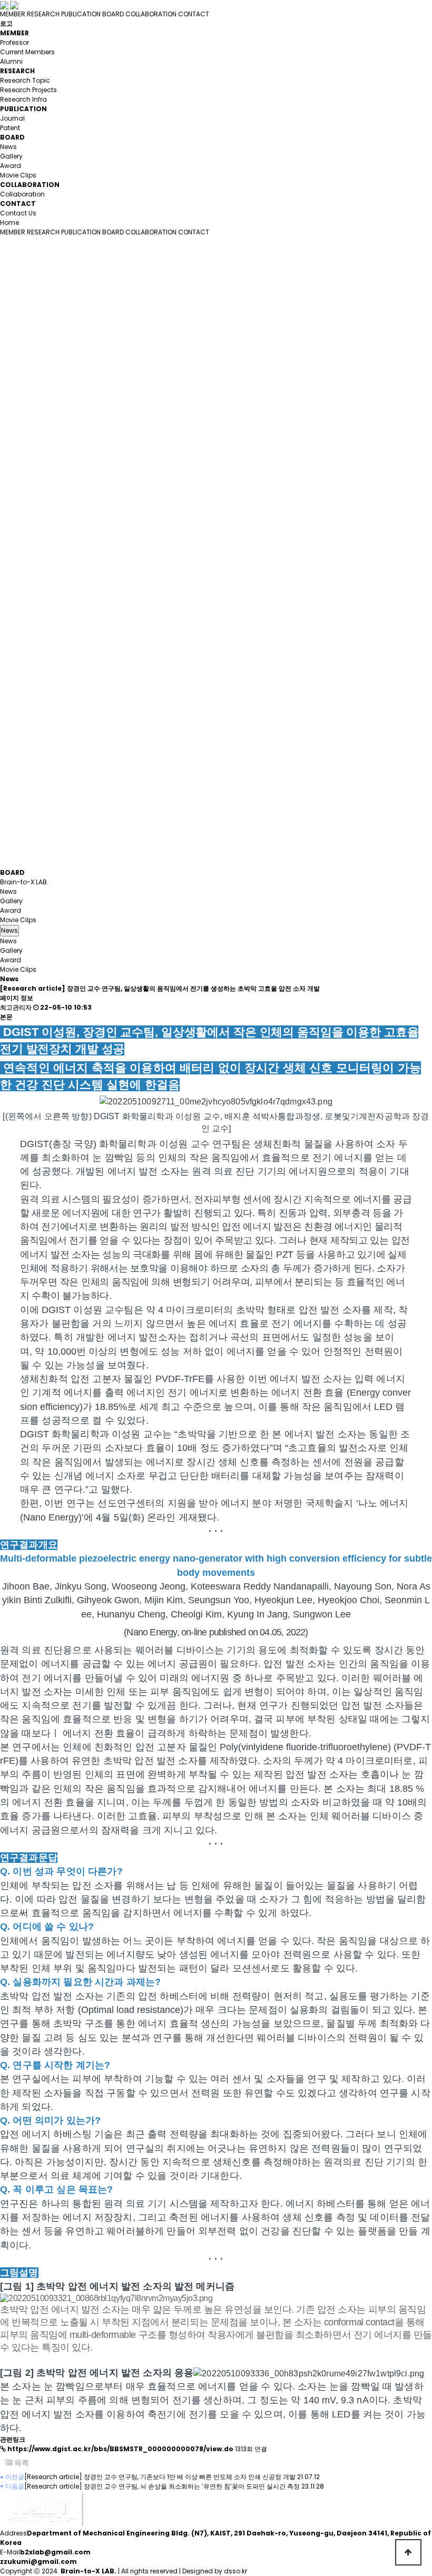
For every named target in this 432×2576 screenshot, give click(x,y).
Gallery (11, 156)
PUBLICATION (81, 14)
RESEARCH (43, 14)
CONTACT (194, 14)
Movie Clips (18, 175)
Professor (14, 42)
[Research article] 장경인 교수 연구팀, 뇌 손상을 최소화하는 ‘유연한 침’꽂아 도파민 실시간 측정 (162, 2486)
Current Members (27, 52)
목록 (21, 2463)
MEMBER (13, 14)
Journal (12, 118)
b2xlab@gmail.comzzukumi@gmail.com (45, 2557)
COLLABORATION (151, 14)
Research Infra (23, 99)
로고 (6, 23)
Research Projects (28, 90)
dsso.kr (235, 2571)
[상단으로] (408, 2552)
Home (9, 223)
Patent (10, 128)
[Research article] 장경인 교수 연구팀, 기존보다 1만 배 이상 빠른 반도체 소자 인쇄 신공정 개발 (160, 2477)
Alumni (11, 61)
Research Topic (25, 80)
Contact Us (18, 213)
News (8, 147)
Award (11, 166)
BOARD (113, 14)
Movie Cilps (18, 920)
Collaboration (22, 194)
